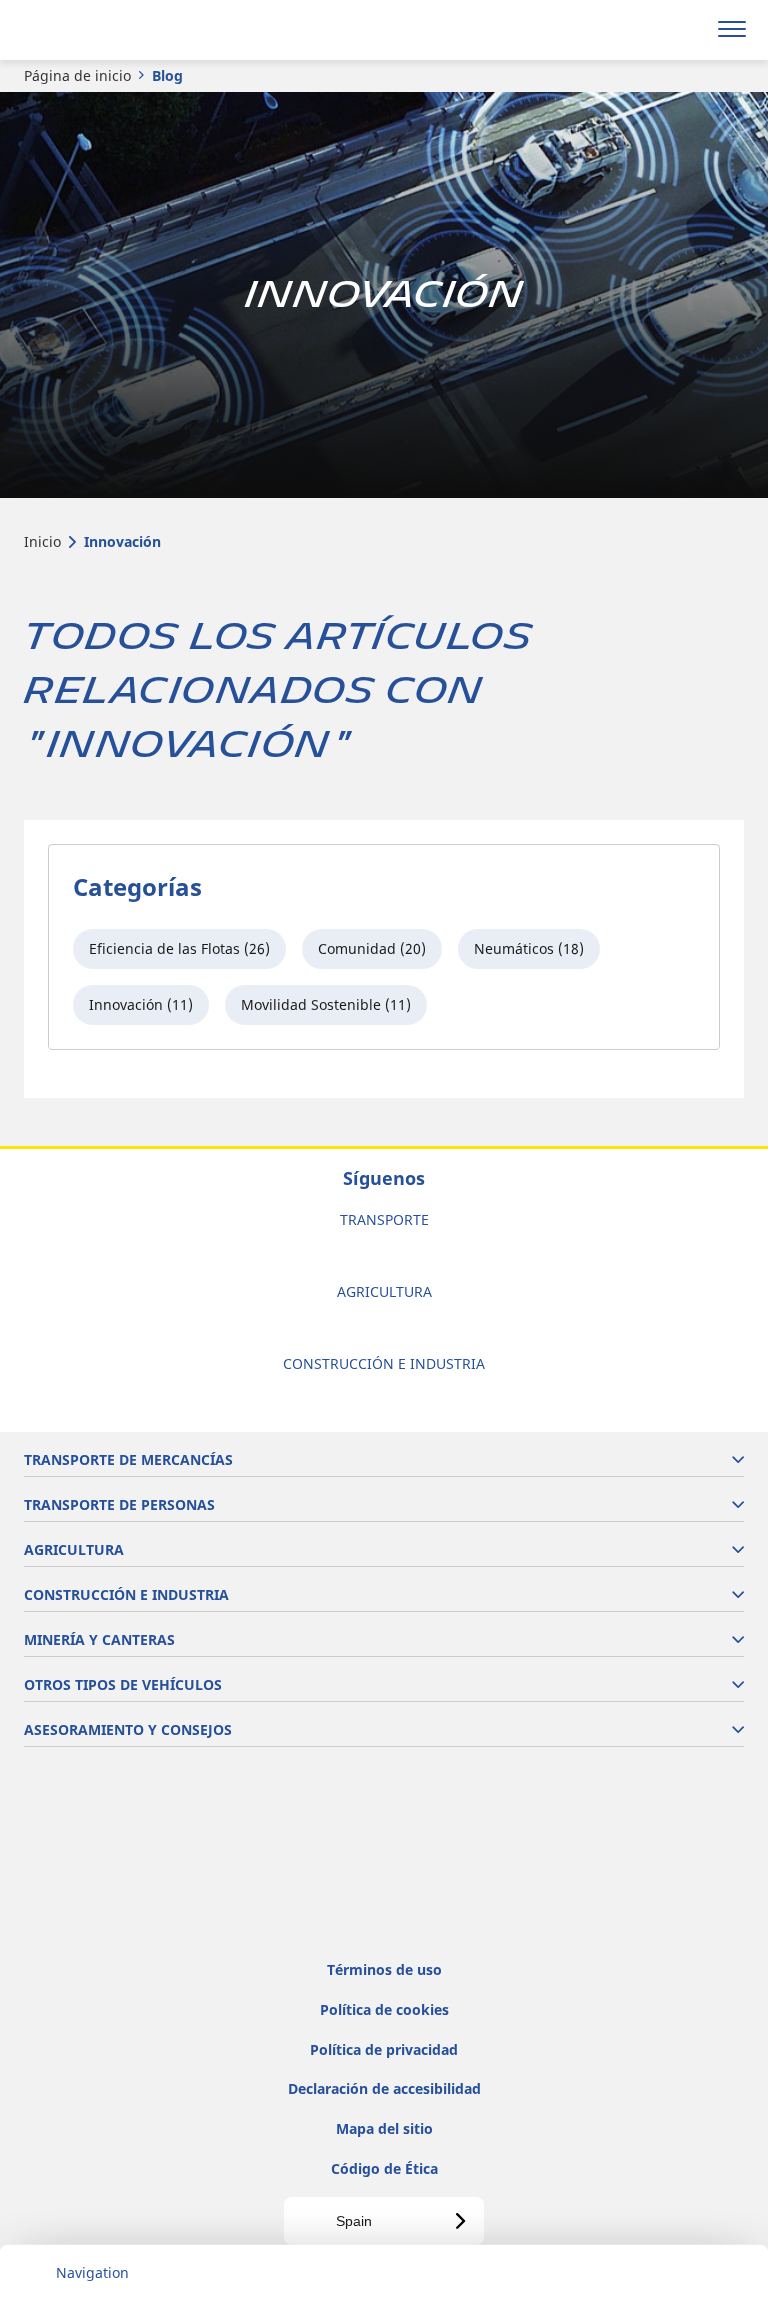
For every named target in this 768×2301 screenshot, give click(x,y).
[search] (684, 30)
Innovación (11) (141, 1004)
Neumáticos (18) (529, 948)
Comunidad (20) (372, 948)
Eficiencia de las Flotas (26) (179, 948)
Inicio (42, 541)
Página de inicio (77, 75)
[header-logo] (94, 30)
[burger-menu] (732, 30)
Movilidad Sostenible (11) (326, 1004)
